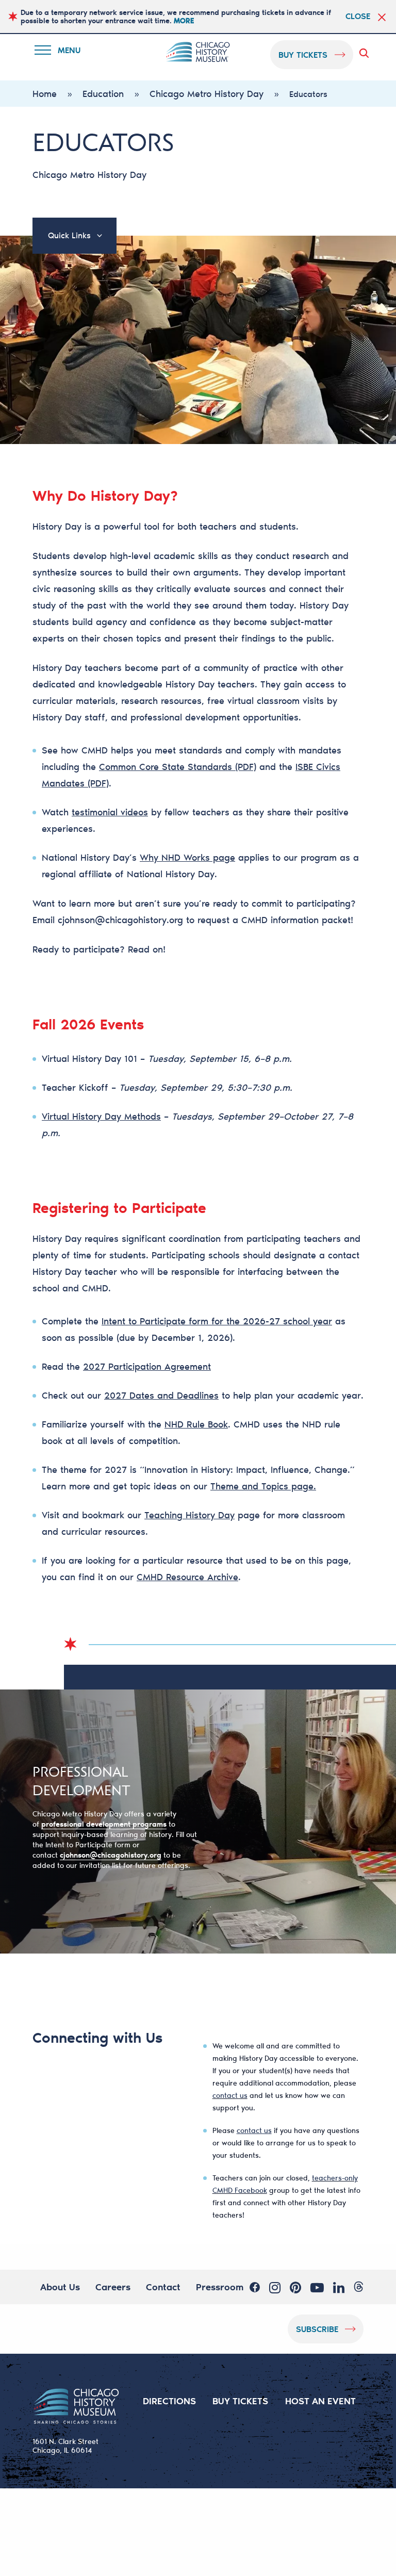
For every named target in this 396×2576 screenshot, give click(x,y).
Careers (113, 2287)
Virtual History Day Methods (101, 1116)
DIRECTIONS (169, 2401)
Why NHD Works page (187, 857)
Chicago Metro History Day (207, 93)
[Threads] (359, 2287)
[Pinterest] (295, 2287)
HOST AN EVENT (320, 2401)
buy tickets (303, 54)
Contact (163, 2287)
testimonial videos (110, 812)
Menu (64, 52)
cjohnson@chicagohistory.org (120, 920)
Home (45, 93)
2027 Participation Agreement (147, 1366)
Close (358, 16)
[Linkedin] (339, 2287)
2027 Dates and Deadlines (161, 1395)
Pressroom (220, 2287)
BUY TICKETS (240, 2401)
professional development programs (104, 1824)
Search (366, 53)
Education (103, 93)
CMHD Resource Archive (187, 1577)
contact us (230, 2095)
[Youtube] (317, 2287)
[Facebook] (255, 2287)
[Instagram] (275, 2287)
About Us (60, 2287)
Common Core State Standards (166, 766)
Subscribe (317, 2329)
